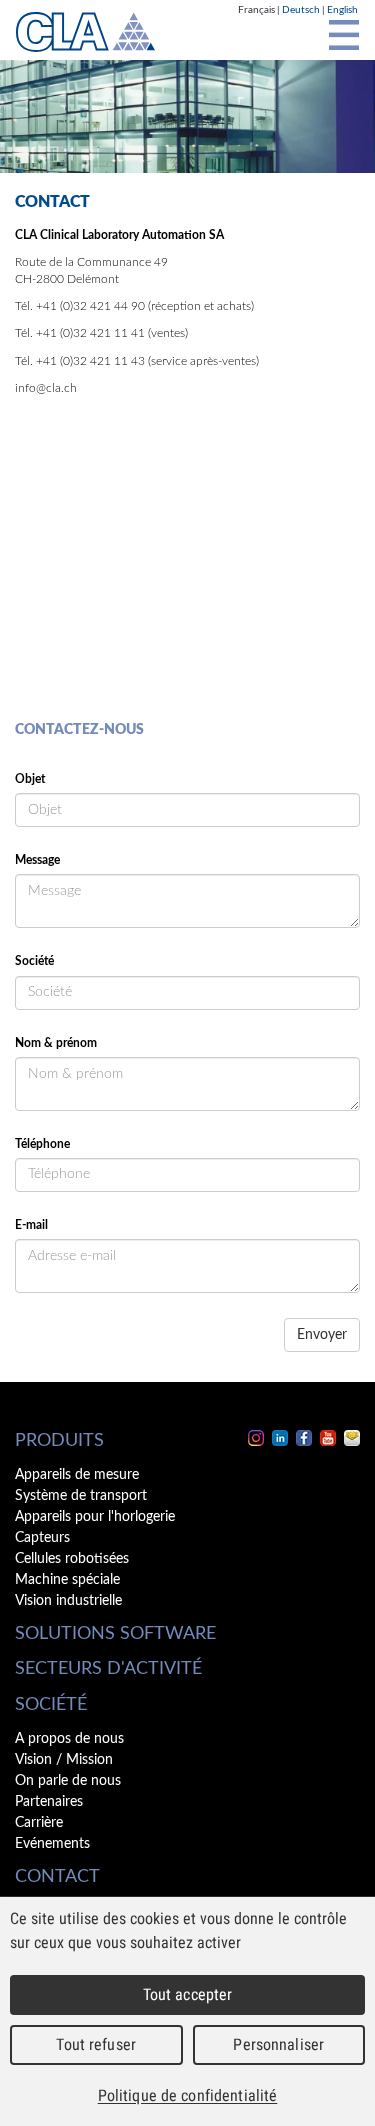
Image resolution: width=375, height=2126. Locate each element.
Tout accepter (188, 1994)
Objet (30, 779)
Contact (57, 1877)
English (342, 10)
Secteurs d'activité (108, 1669)
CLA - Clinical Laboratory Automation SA (85, 32)
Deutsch (301, 10)
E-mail (31, 1225)
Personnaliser (278, 2044)
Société (34, 961)
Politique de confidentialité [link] (188, 2095)
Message (37, 860)
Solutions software (115, 1634)
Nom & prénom (56, 1043)
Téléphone (42, 1144)
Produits (59, 1441)
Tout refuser (96, 2044)
